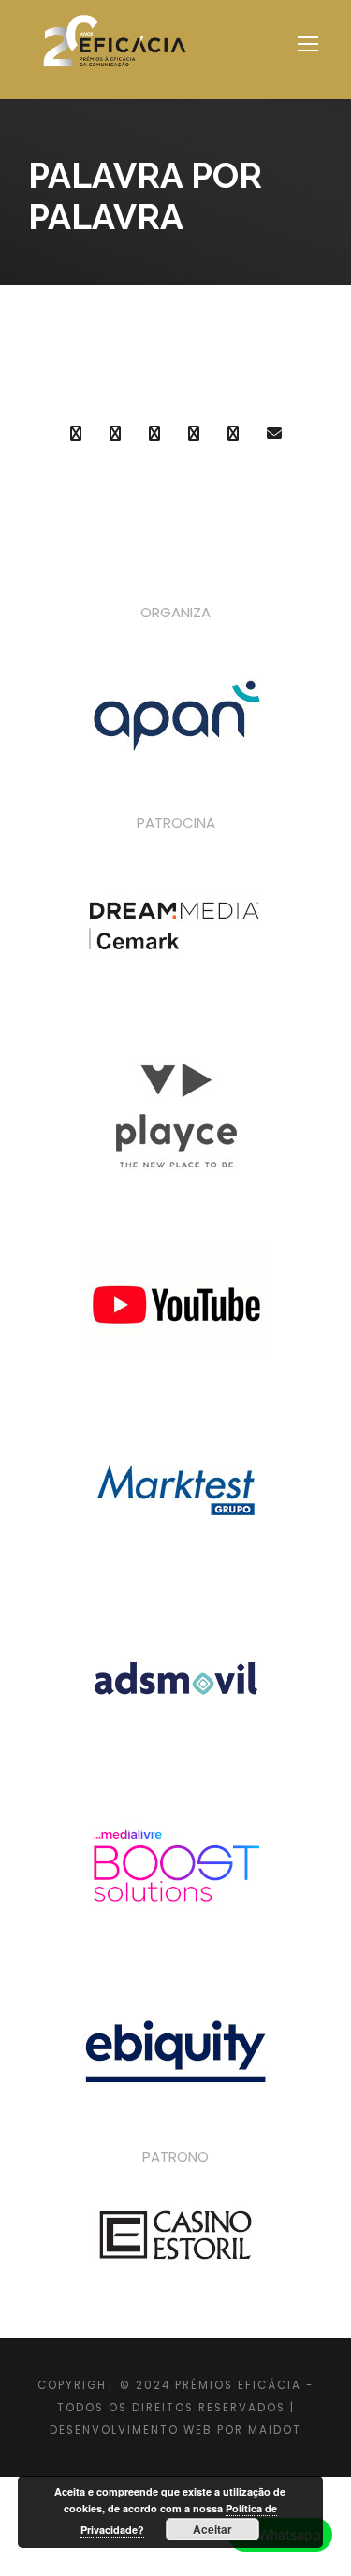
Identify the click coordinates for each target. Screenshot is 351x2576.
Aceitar (212, 2529)
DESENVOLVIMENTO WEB (131, 2430)
